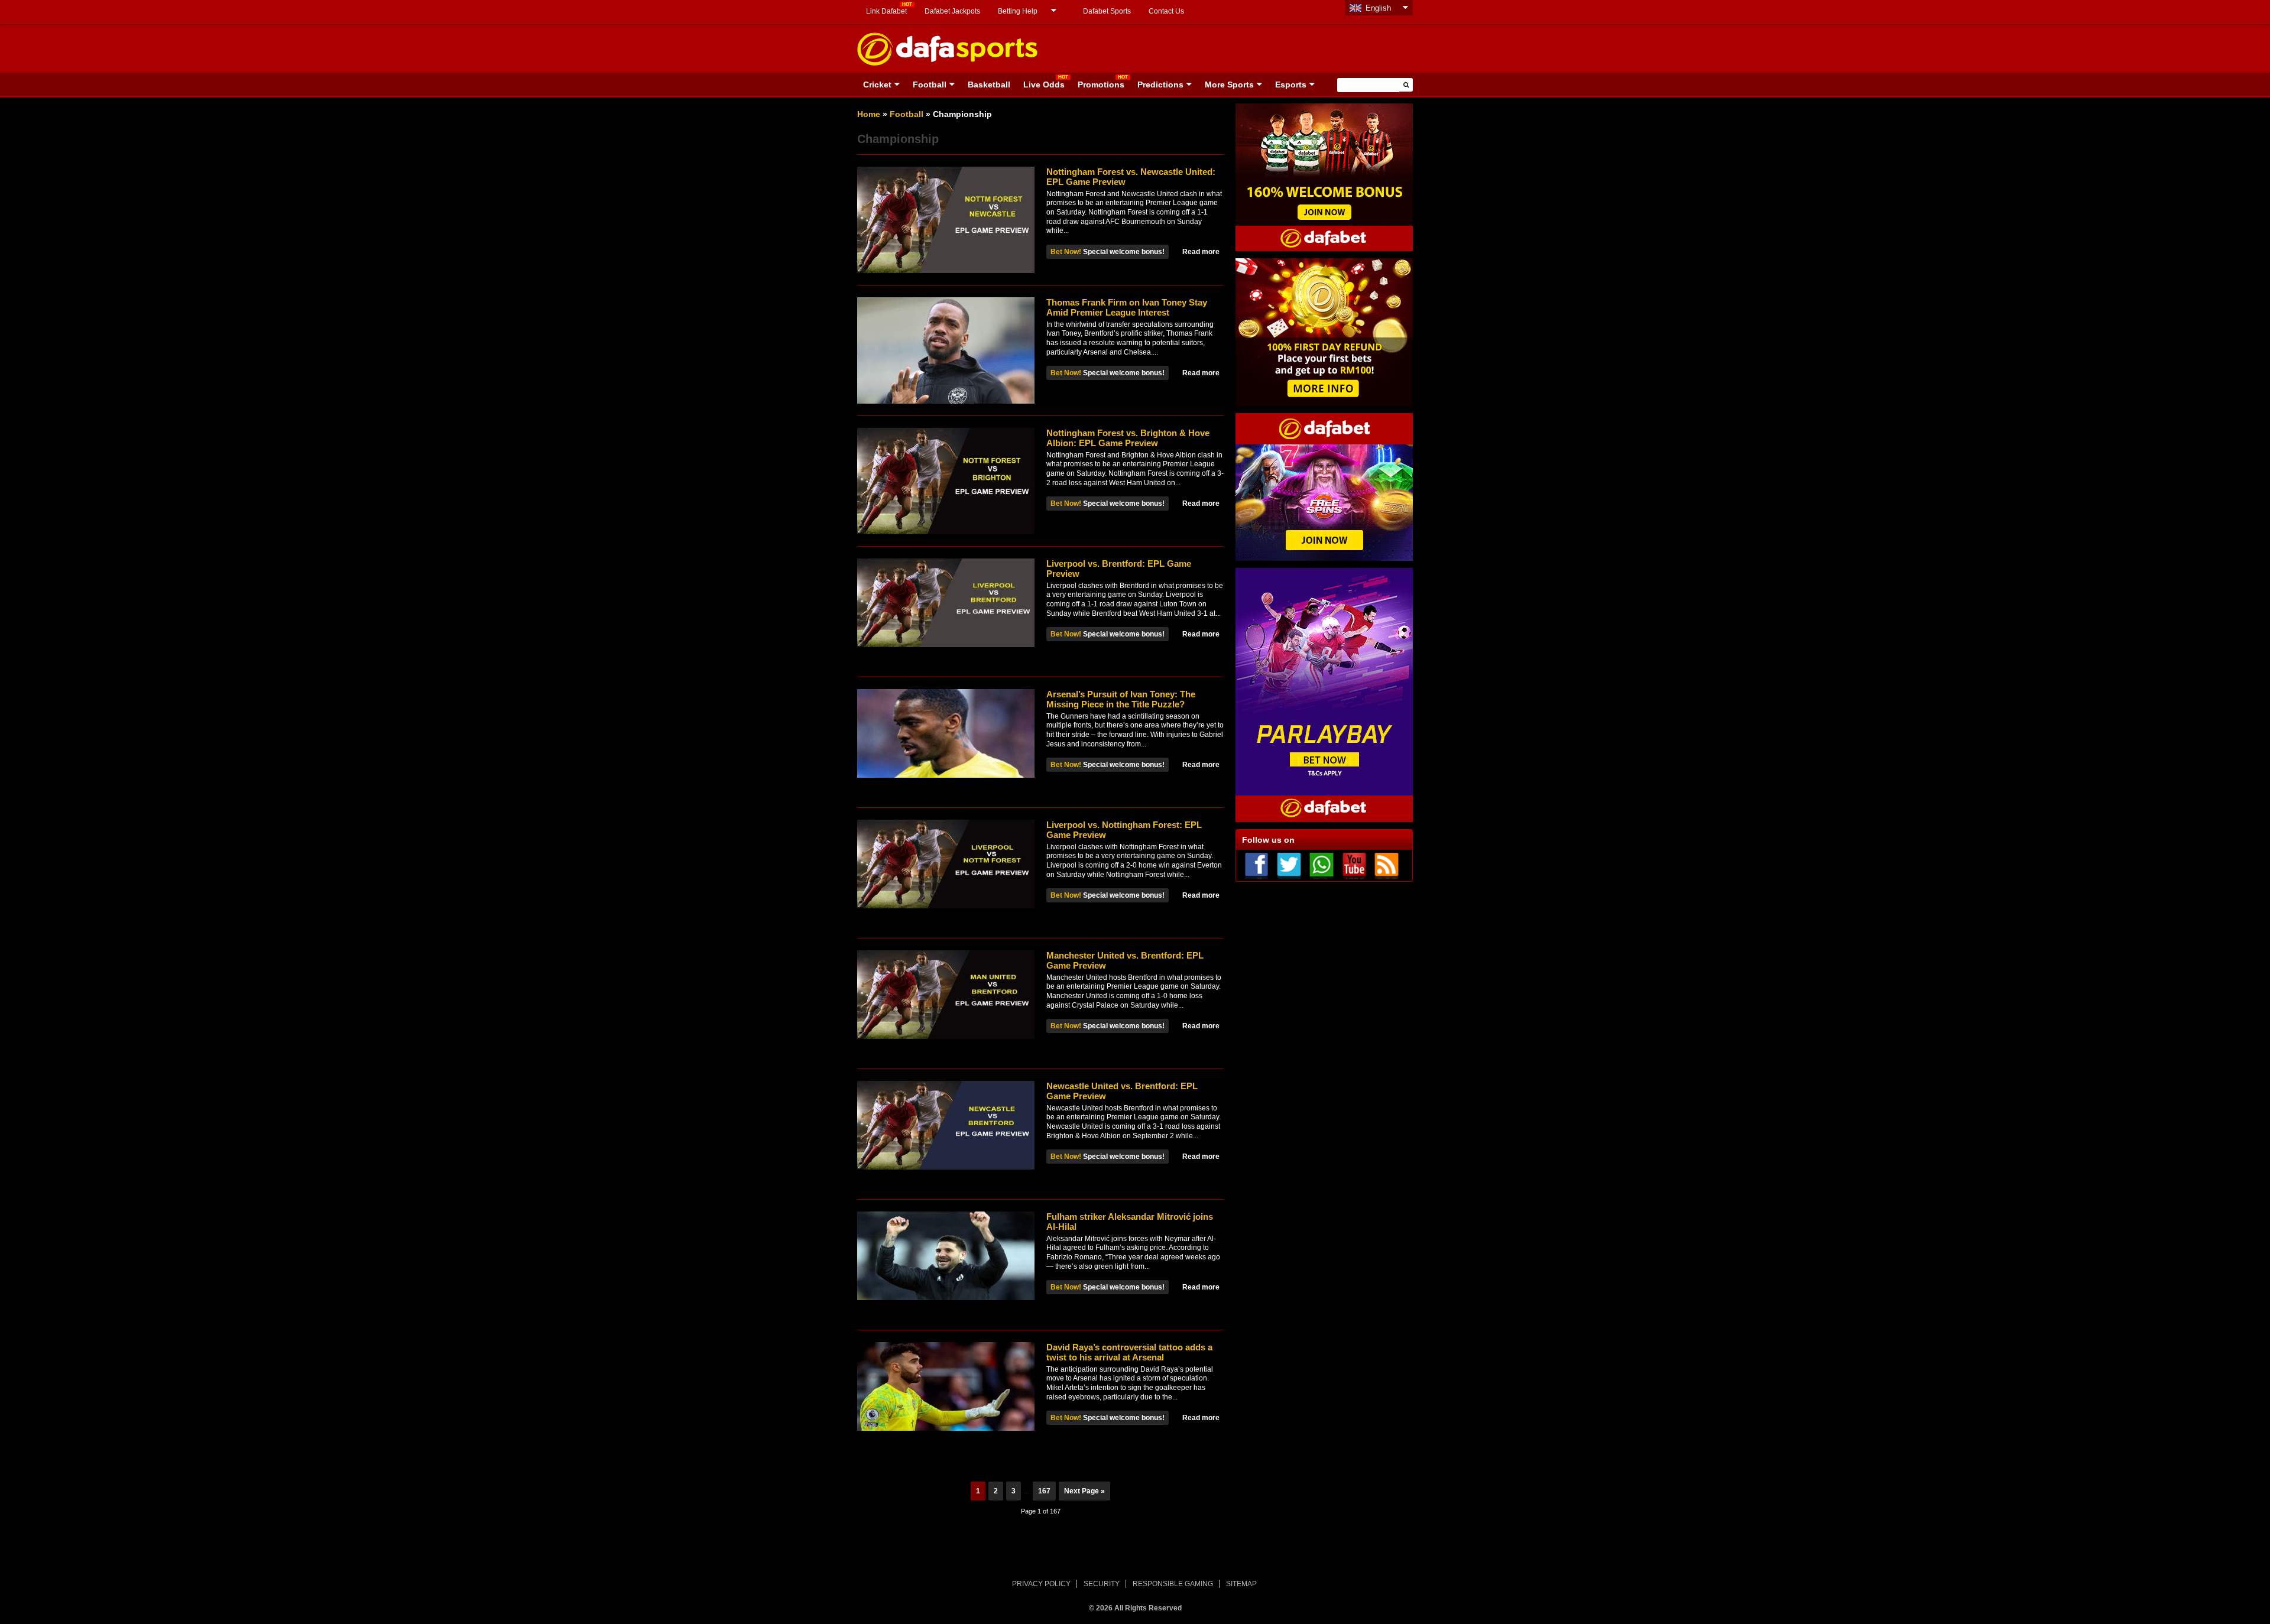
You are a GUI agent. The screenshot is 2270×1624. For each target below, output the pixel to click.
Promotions (1101, 85)
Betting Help (1018, 11)
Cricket (877, 85)
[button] (1406, 85)
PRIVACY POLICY (1041, 1584)
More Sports (1229, 85)
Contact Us (1166, 11)
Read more (1201, 252)
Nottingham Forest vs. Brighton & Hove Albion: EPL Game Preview (1128, 438)
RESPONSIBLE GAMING (1173, 1584)
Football (930, 85)
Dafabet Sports (1107, 11)
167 (1044, 1491)
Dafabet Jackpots (952, 11)
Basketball (989, 85)
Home (869, 114)
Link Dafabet (886, 11)
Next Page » (1084, 1491)
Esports (1291, 85)
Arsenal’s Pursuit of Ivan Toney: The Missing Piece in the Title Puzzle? (1121, 699)
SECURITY (1102, 1584)
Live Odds (1044, 85)
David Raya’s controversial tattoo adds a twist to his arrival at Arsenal (1129, 1352)
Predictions (1160, 85)
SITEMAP (1241, 1584)
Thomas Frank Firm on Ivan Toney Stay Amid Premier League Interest (1127, 307)
